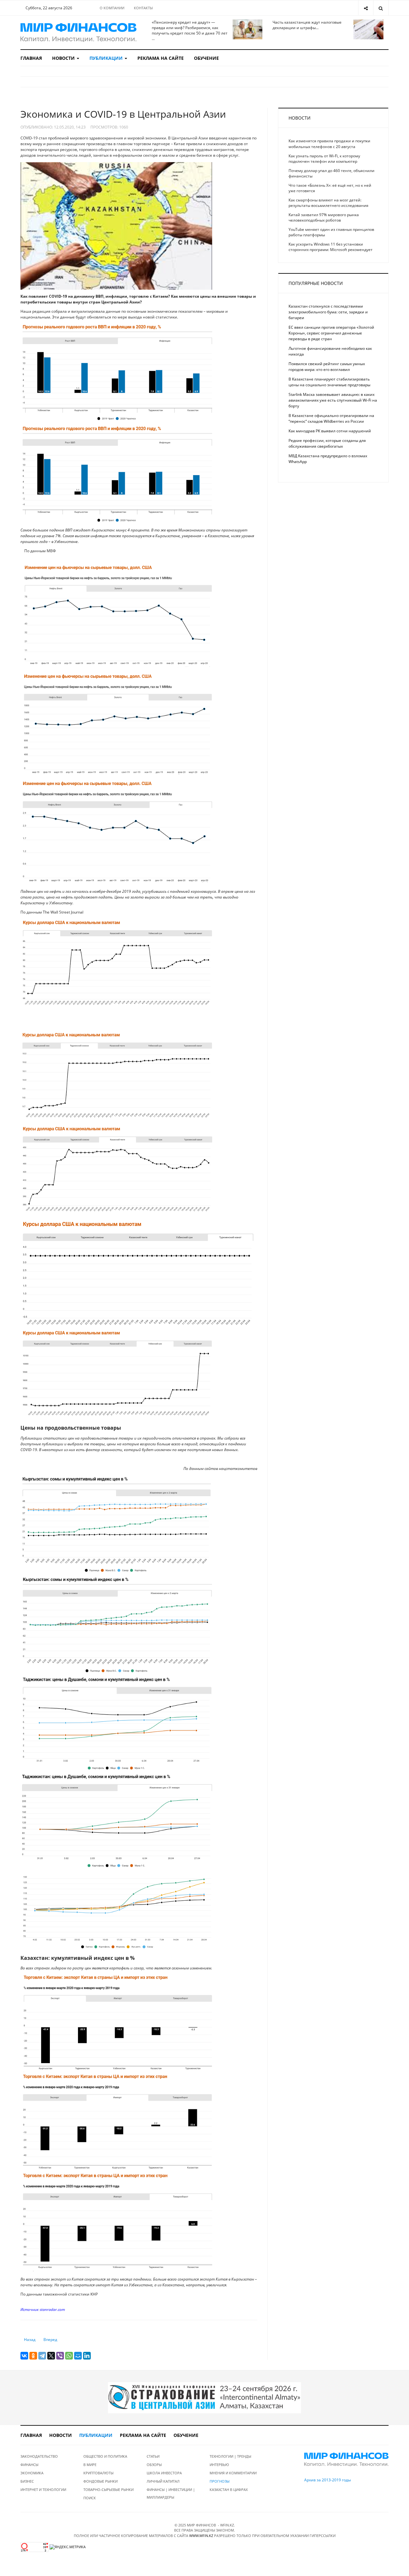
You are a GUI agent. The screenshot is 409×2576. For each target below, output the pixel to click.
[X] (51, 2356)
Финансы (29, 2465)
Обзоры (154, 2465)
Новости (64, 58)
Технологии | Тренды (230, 2456)
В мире (90, 2465)
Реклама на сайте (161, 58)
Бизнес (27, 2481)
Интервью (219, 2465)
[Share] (366, 8)
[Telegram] (42, 2356)
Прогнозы (220, 2481)
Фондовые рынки (100, 2481)
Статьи (153, 2456)
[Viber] (60, 2356)
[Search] (381, 8)
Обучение (206, 58)
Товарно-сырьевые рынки (108, 2490)
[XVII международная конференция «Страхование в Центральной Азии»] (204, 2397)
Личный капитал (163, 2481)
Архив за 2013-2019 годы (328, 2480)
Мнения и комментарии (233, 2473)
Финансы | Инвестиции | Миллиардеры (171, 2493)
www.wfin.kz (201, 2536)
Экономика (32, 2473)
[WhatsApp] (69, 2356)
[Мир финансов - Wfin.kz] (78, 32)
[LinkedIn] (87, 2356)
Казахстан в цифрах (229, 2490)
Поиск (90, 2498)
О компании (112, 8)
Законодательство (39, 2456)
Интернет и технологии (43, 2490)
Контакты (143, 8)
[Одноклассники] (33, 2356)
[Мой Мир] (78, 2356)
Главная (31, 58)
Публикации (107, 58)
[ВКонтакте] (24, 2356)
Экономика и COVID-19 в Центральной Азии (123, 114)
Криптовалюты (98, 2473)
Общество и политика (105, 2456)
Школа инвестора (164, 2473)
